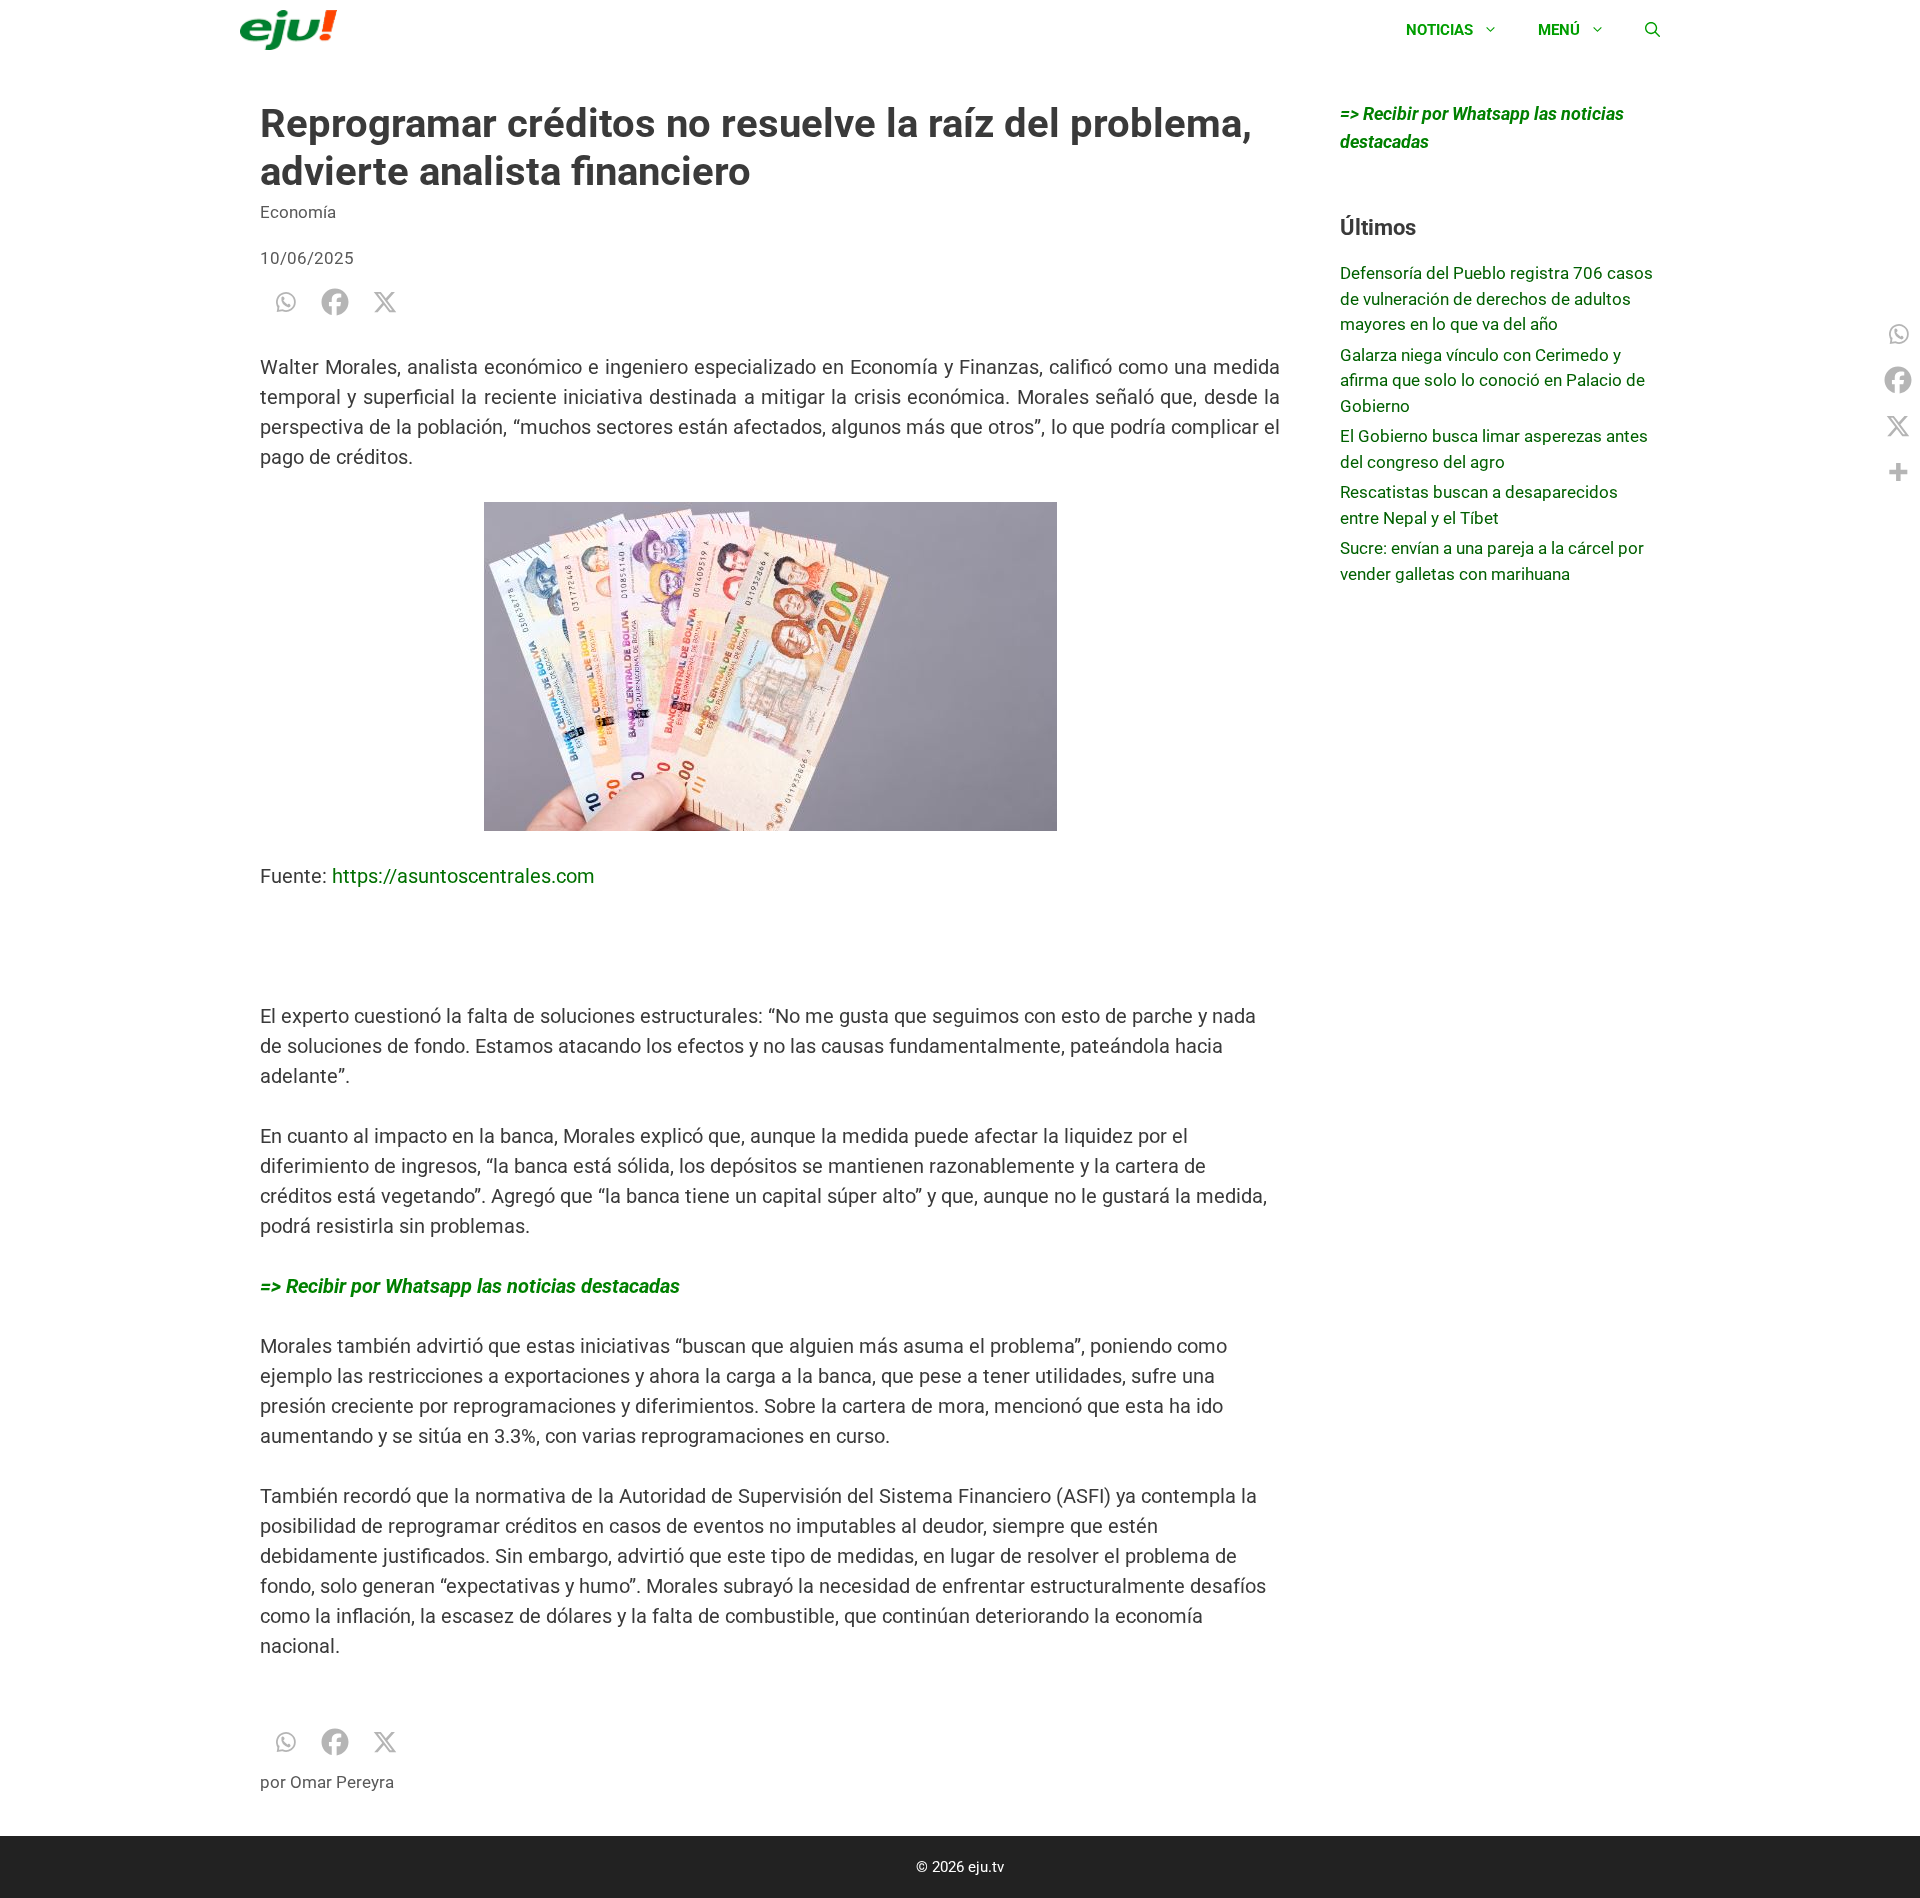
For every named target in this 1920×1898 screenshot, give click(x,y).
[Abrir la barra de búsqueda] (1652, 30)
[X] (385, 302)
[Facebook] (335, 302)
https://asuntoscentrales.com (463, 876)
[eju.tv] (293, 30)
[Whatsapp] (285, 302)
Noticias (1439, 30)
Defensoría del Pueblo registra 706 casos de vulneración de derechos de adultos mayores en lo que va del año (1496, 298)
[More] (1898, 472)
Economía (298, 212)
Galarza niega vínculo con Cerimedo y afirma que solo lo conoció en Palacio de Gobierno (1492, 380)
